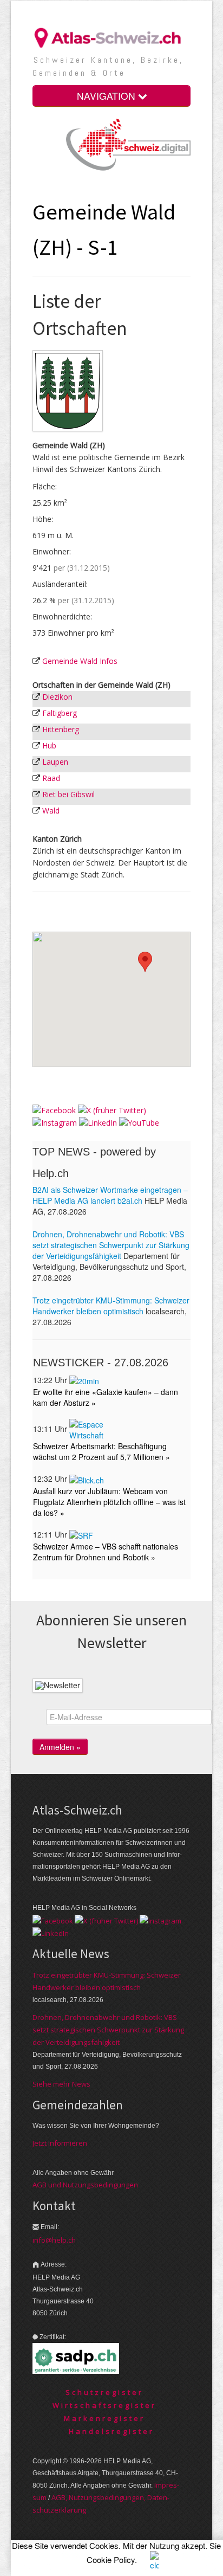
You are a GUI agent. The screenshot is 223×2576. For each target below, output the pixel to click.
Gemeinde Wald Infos (80, 661)
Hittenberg (61, 729)
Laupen (55, 762)
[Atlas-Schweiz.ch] (111, 37)
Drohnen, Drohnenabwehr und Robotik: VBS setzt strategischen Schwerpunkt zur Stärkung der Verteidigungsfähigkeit (108, 2030)
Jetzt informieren (60, 2143)
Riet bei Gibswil (68, 794)
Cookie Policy (111, 2559)
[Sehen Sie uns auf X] (112, 1109)
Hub (49, 745)
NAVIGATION (107, 96)
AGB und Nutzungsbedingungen (85, 2185)
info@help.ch (54, 2240)
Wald (51, 811)
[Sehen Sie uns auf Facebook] (54, 1109)
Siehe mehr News (61, 2084)
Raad (51, 778)
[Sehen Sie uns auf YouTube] (139, 1122)
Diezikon (57, 697)
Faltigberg (60, 713)
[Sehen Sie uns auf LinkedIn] (98, 1122)
